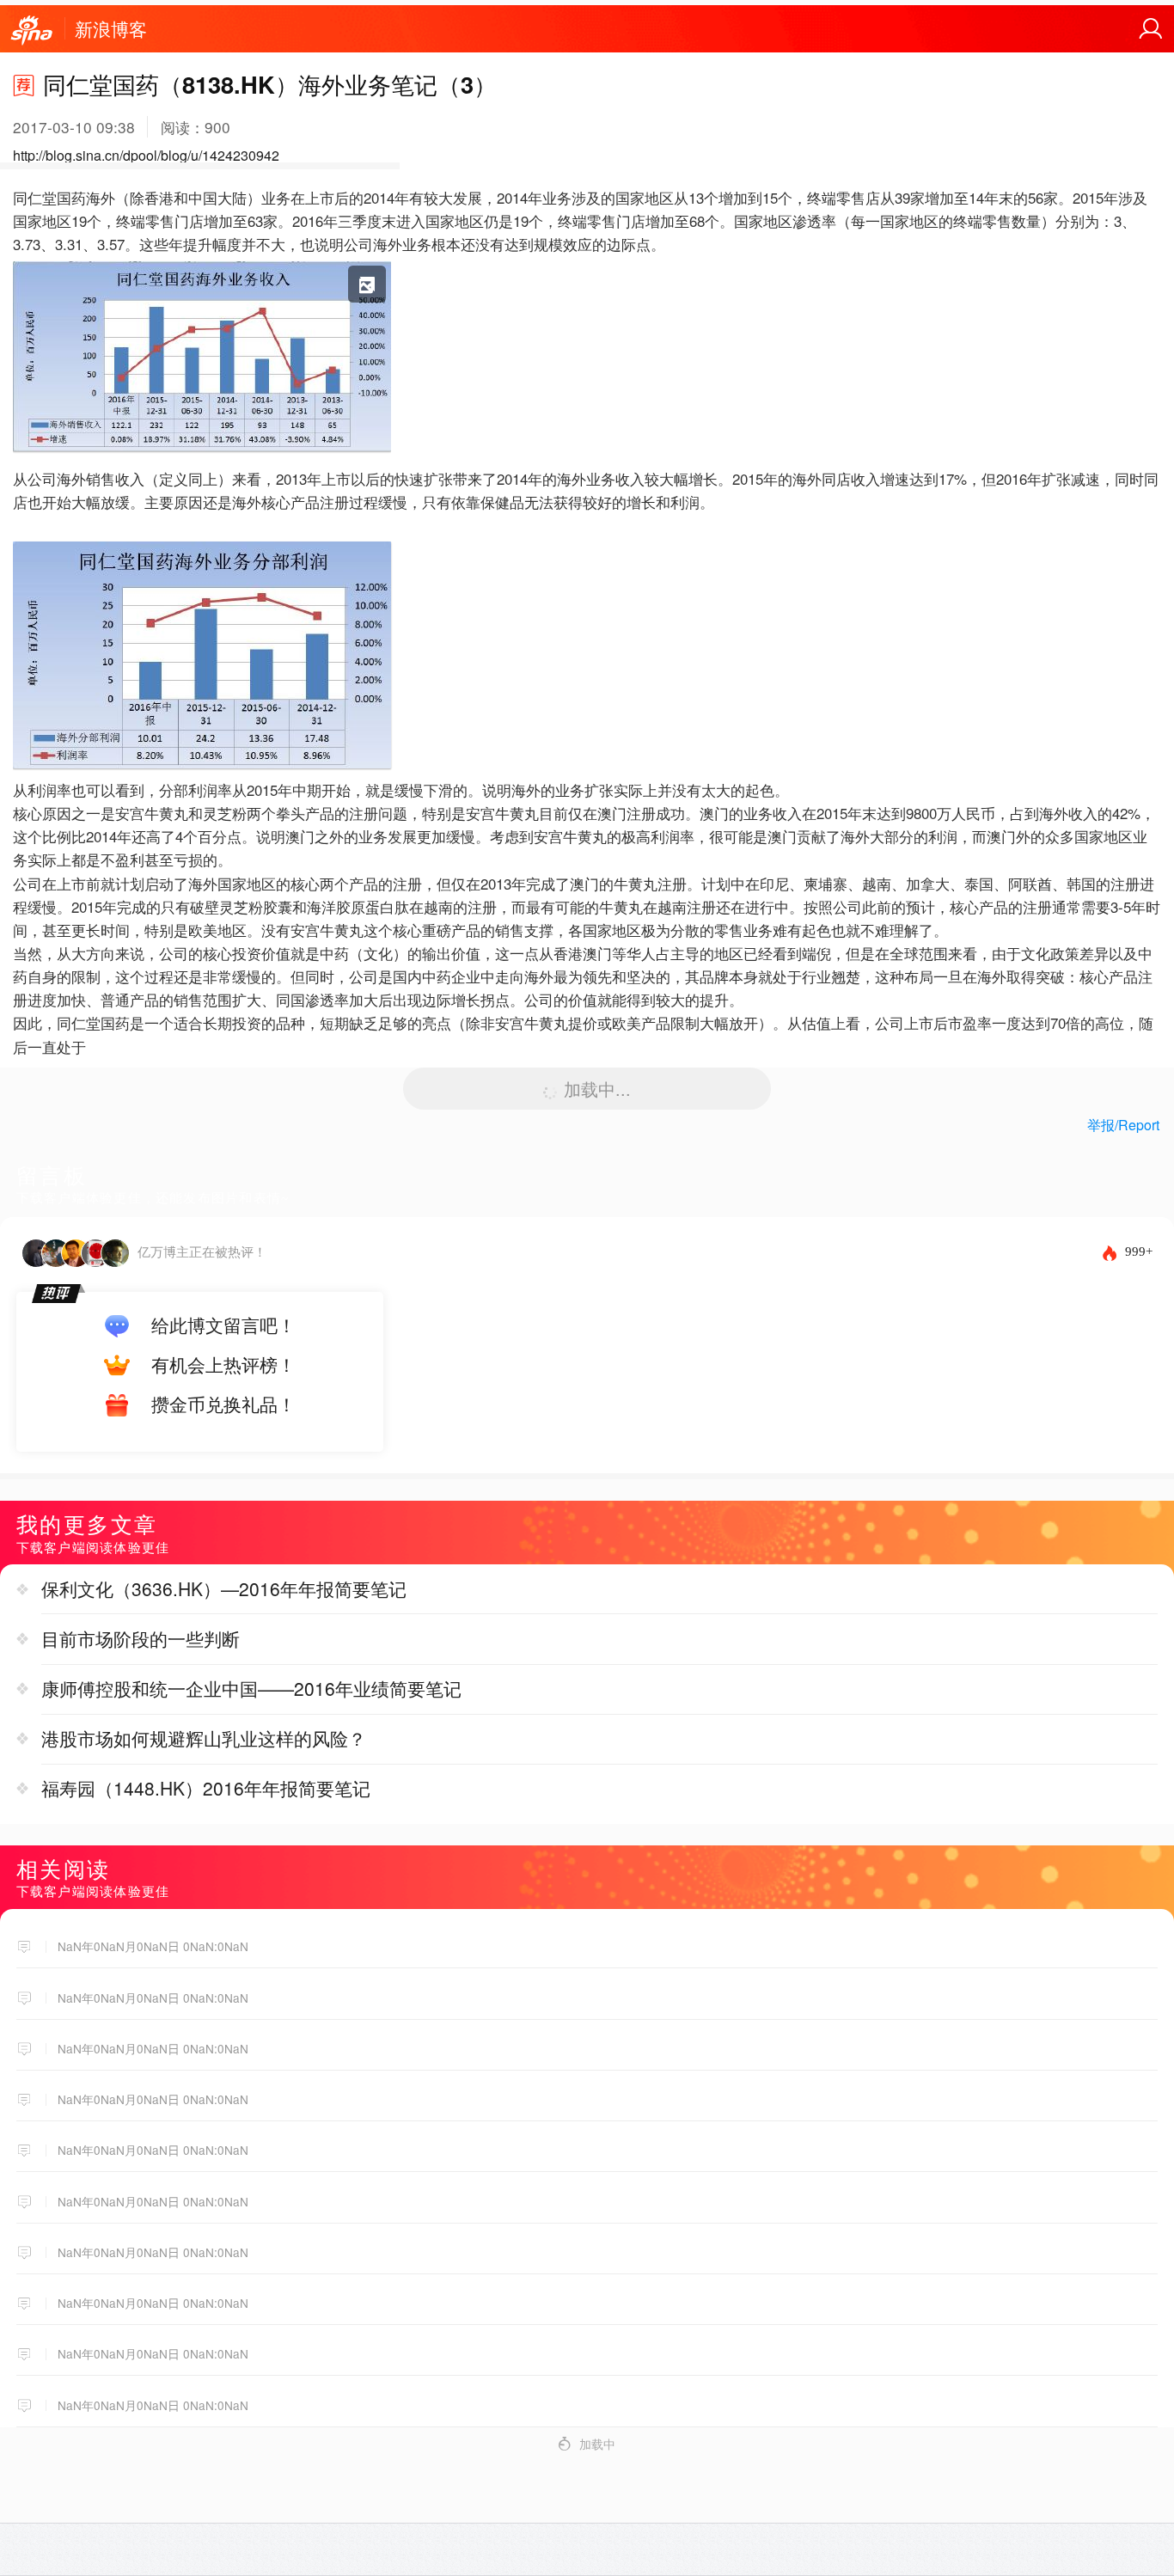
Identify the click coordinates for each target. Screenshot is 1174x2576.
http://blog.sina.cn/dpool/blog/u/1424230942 (146, 155)
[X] (202, 456)
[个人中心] (1151, 29)
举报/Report (1123, 1125)
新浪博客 (111, 28)
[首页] (32, 31)
